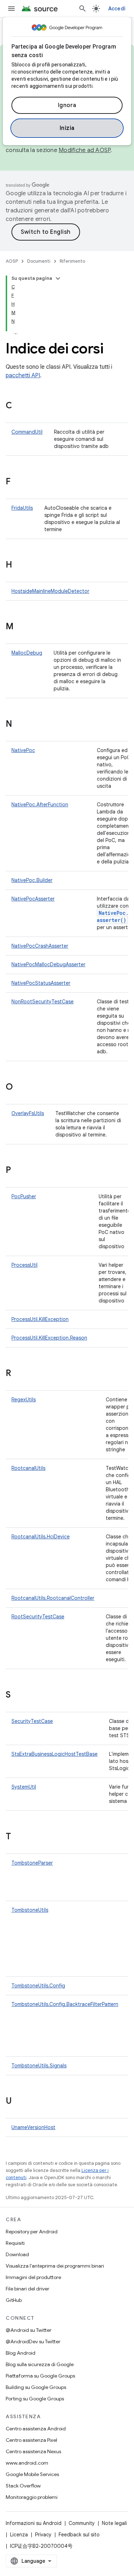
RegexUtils (24, 1400)
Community (82, 2523)
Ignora (67, 105)
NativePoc (23, 750)
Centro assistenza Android (36, 2429)
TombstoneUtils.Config (38, 1986)
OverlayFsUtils (28, 1113)
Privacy (43, 2535)
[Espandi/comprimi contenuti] (58, 278)
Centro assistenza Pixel (31, 2440)
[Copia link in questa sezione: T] (18, 1837)
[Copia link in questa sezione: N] (19, 725)
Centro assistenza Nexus (33, 2451)
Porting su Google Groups (35, 2399)
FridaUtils (22, 508)
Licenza (19, 2535)
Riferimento (72, 261)
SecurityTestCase (32, 1721)
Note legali (114, 2523)
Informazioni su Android (34, 2523)
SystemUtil (24, 1787)
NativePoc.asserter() (113, 916)
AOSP (12, 261)
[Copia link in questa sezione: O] (20, 1088)
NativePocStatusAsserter (41, 983)
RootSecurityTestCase (38, 1617)
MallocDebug (27, 653)
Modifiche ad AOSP (85, 150)
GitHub (14, 2300)
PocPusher (24, 1196)
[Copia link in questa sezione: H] (19, 565)
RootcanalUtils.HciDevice (41, 1537)
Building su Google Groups (36, 2387)
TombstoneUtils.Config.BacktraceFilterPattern (65, 2004)
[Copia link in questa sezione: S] (18, 1695)
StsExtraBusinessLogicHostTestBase (54, 1754)
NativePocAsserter (33, 899)
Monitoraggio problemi (32, 2497)
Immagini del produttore (33, 2277)
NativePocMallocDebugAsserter (48, 964)
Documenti (39, 261)
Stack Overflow (23, 2486)
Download (17, 2254)
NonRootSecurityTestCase (43, 1002)
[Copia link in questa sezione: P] (18, 1171)
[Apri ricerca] (83, 9)
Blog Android (21, 2353)
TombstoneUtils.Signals (39, 2066)
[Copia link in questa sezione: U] (19, 2102)
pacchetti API (23, 375)
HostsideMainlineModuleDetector (50, 591)
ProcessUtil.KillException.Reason (49, 1338)
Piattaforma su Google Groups (40, 2376)
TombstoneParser (32, 1863)
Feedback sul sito (79, 2535)
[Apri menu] (11, 9)
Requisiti (15, 2243)
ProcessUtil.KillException (40, 1319)
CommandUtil (27, 432)
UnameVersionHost (33, 2127)
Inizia (67, 128)
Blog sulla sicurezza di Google (40, 2364)
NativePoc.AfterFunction (40, 805)
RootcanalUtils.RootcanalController (53, 1598)
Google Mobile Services (32, 2474)
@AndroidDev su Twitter (33, 2341)
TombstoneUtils (30, 1910)
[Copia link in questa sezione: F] (18, 482)
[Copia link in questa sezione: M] (21, 627)
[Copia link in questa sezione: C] (19, 406)
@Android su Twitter (29, 2330)
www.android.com (27, 2463)
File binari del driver (28, 2289)
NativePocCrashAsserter (40, 946)
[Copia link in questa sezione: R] (18, 1374)
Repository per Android (32, 2232)
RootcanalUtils (28, 1468)
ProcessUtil (24, 1265)
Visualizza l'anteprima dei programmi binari (55, 2266)
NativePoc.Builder (32, 880)
